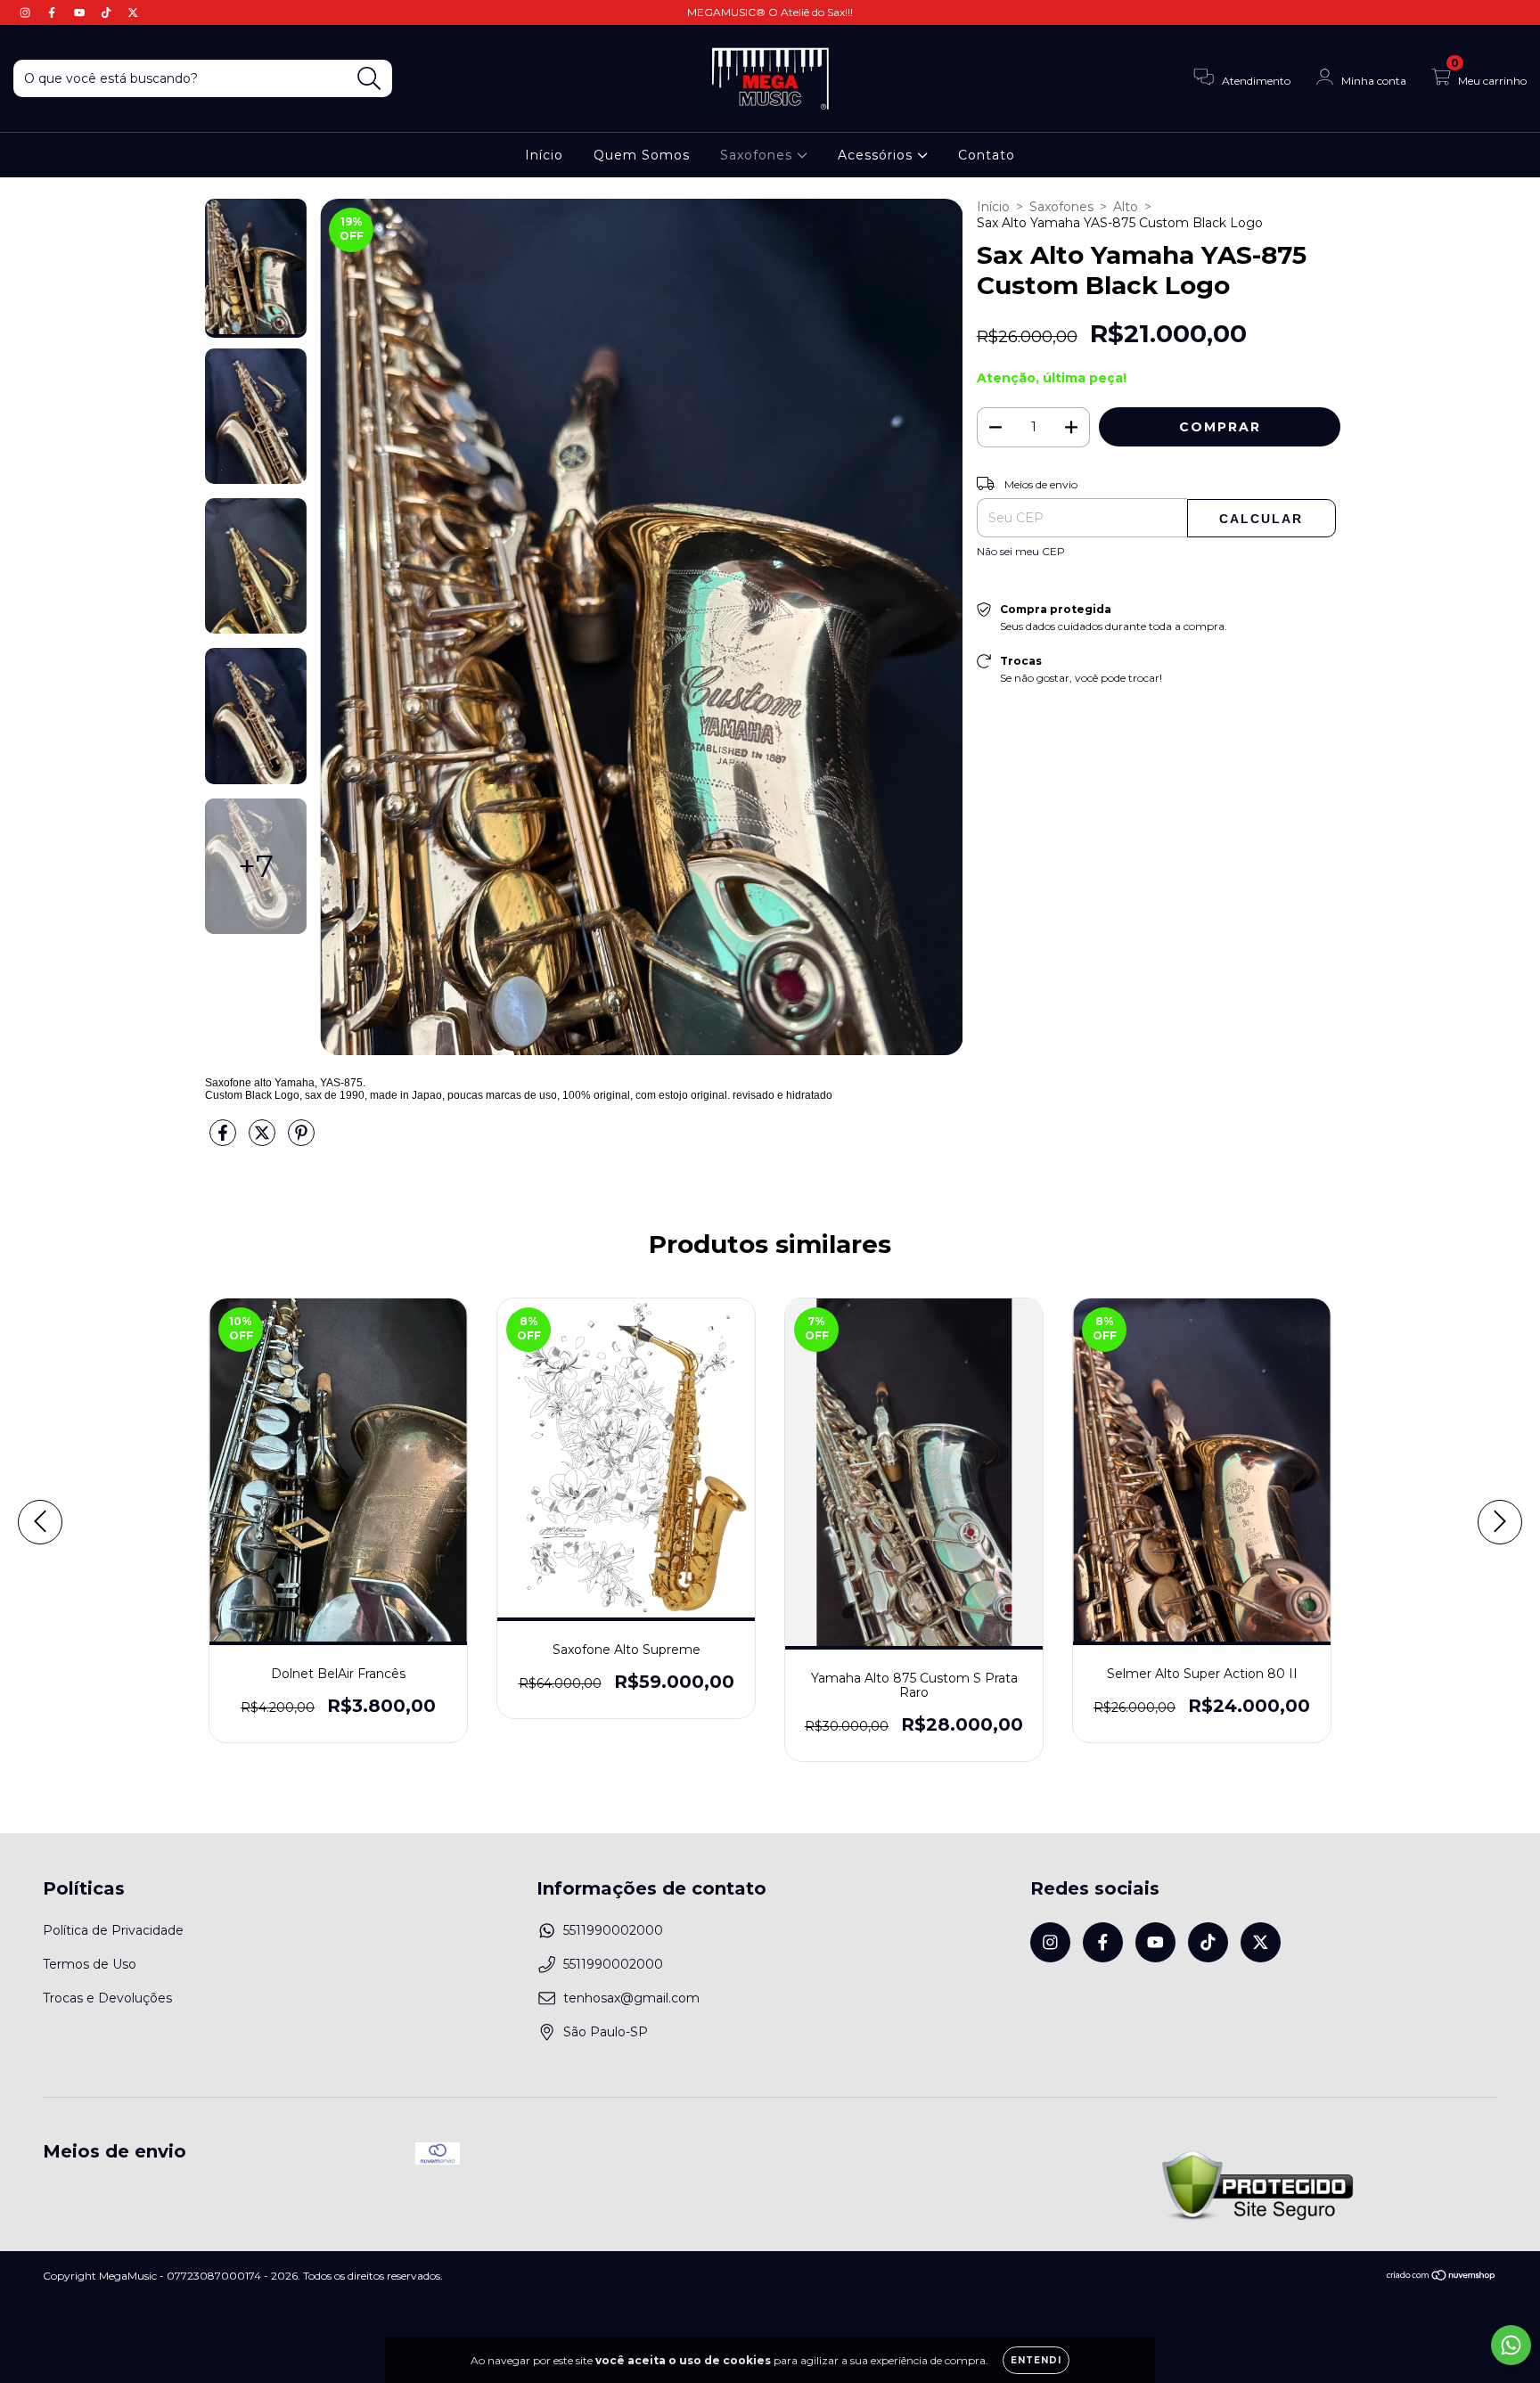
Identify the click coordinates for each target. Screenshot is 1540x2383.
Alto (1126, 207)
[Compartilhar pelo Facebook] (225, 1141)
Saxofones (758, 155)
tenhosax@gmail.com (631, 1998)
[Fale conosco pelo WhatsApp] (1511, 2345)
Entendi (1036, 2360)
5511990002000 (613, 1930)
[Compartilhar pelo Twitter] (264, 1141)
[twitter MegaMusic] (133, 12)
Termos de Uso (90, 1964)
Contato (987, 155)
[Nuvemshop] (1442, 2277)
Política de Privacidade (113, 1930)
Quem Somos (642, 155)
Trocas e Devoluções (107, 1998)
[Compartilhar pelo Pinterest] (301, 1141)
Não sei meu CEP (1021, 551)
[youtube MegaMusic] (81, 12)
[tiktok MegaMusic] (108, 12)
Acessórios (877, 155)
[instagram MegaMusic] (27, 12)
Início (544, 155)
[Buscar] (369, 79)
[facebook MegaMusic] (53, 12)
